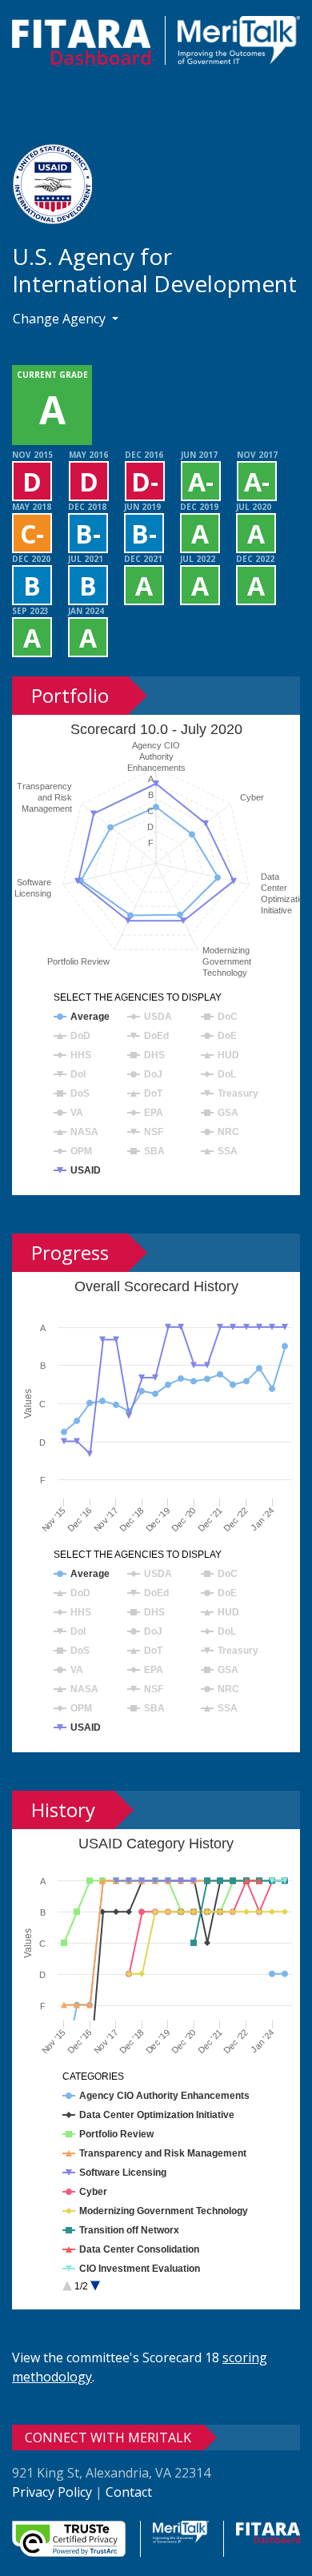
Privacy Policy (52, 2492)
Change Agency (61, 319)
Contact (129, 2492)
